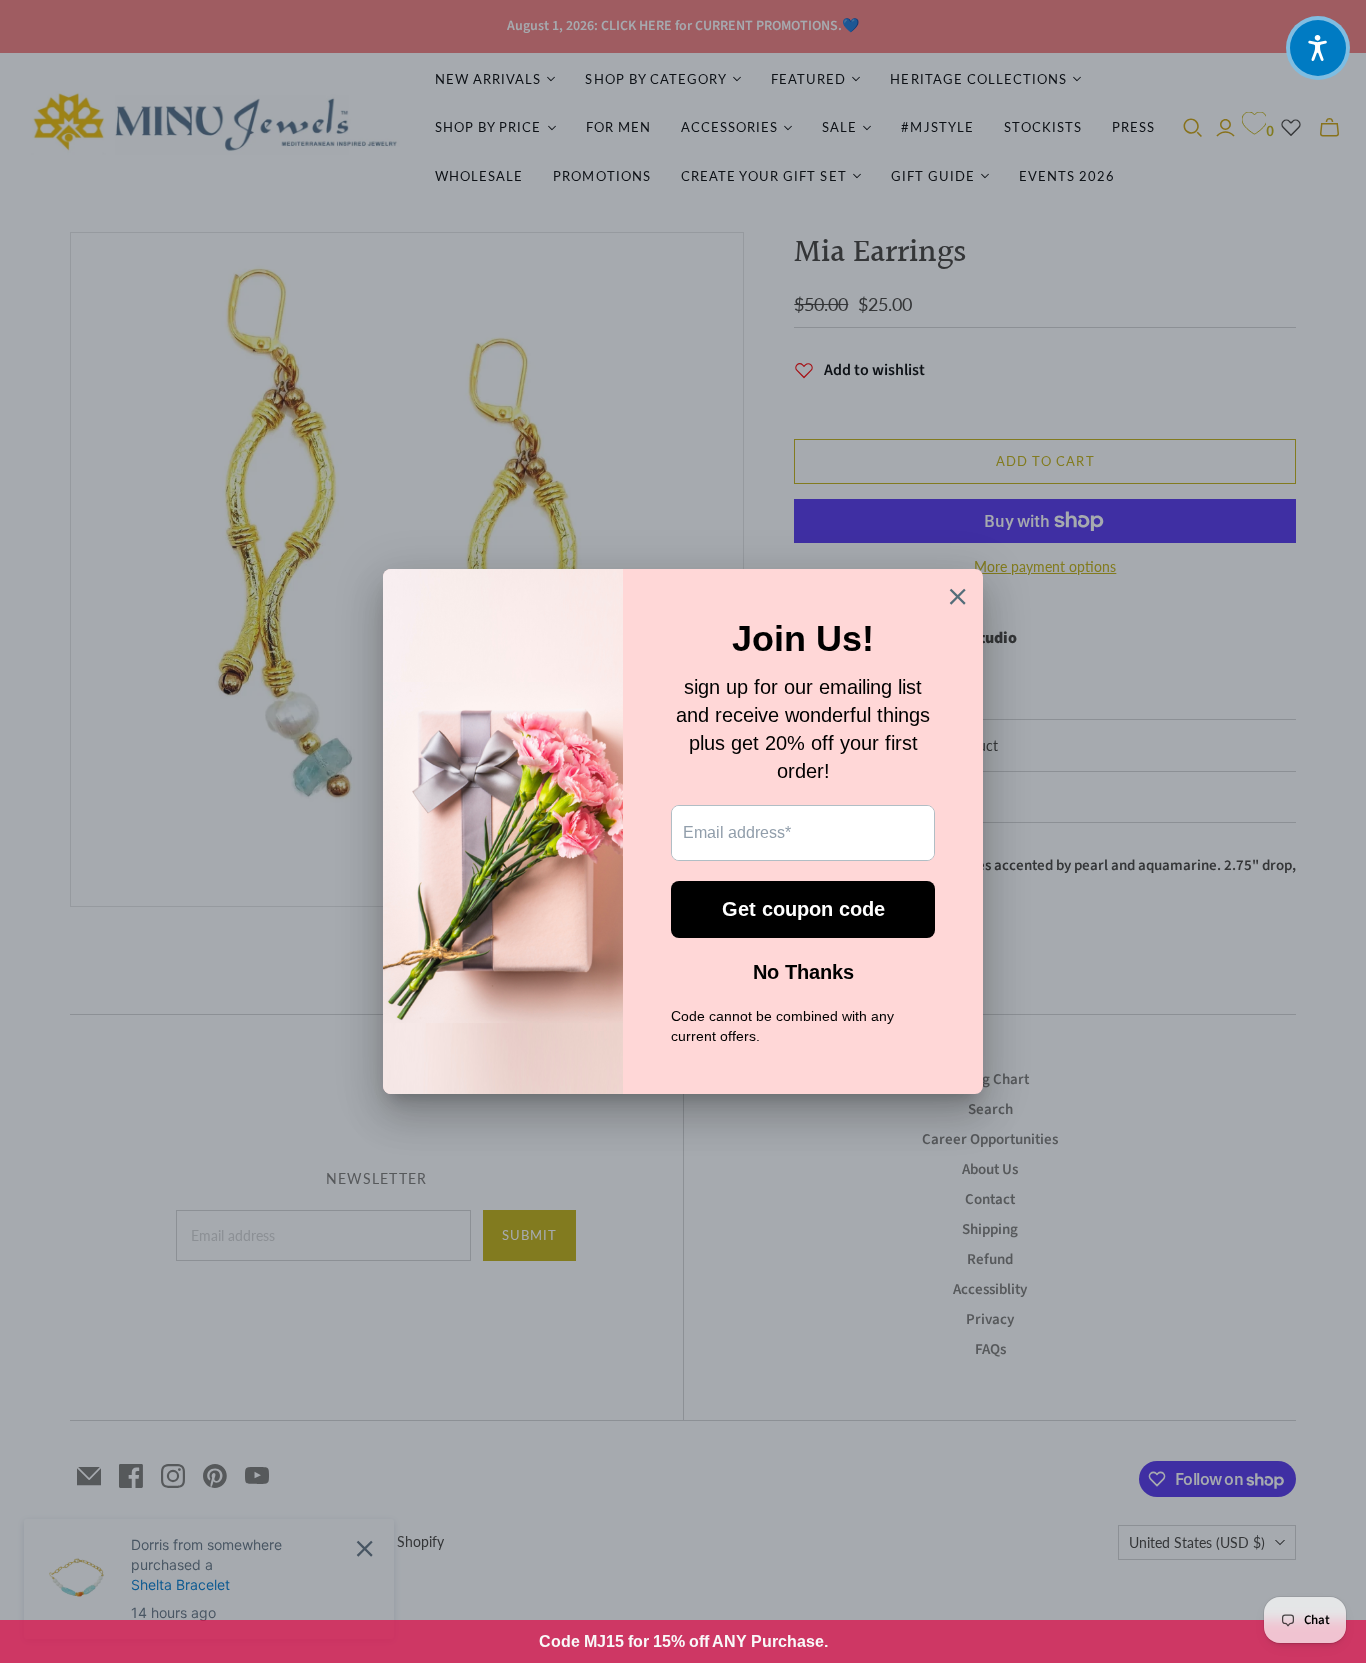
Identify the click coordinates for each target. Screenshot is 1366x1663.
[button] (1318, 48)
